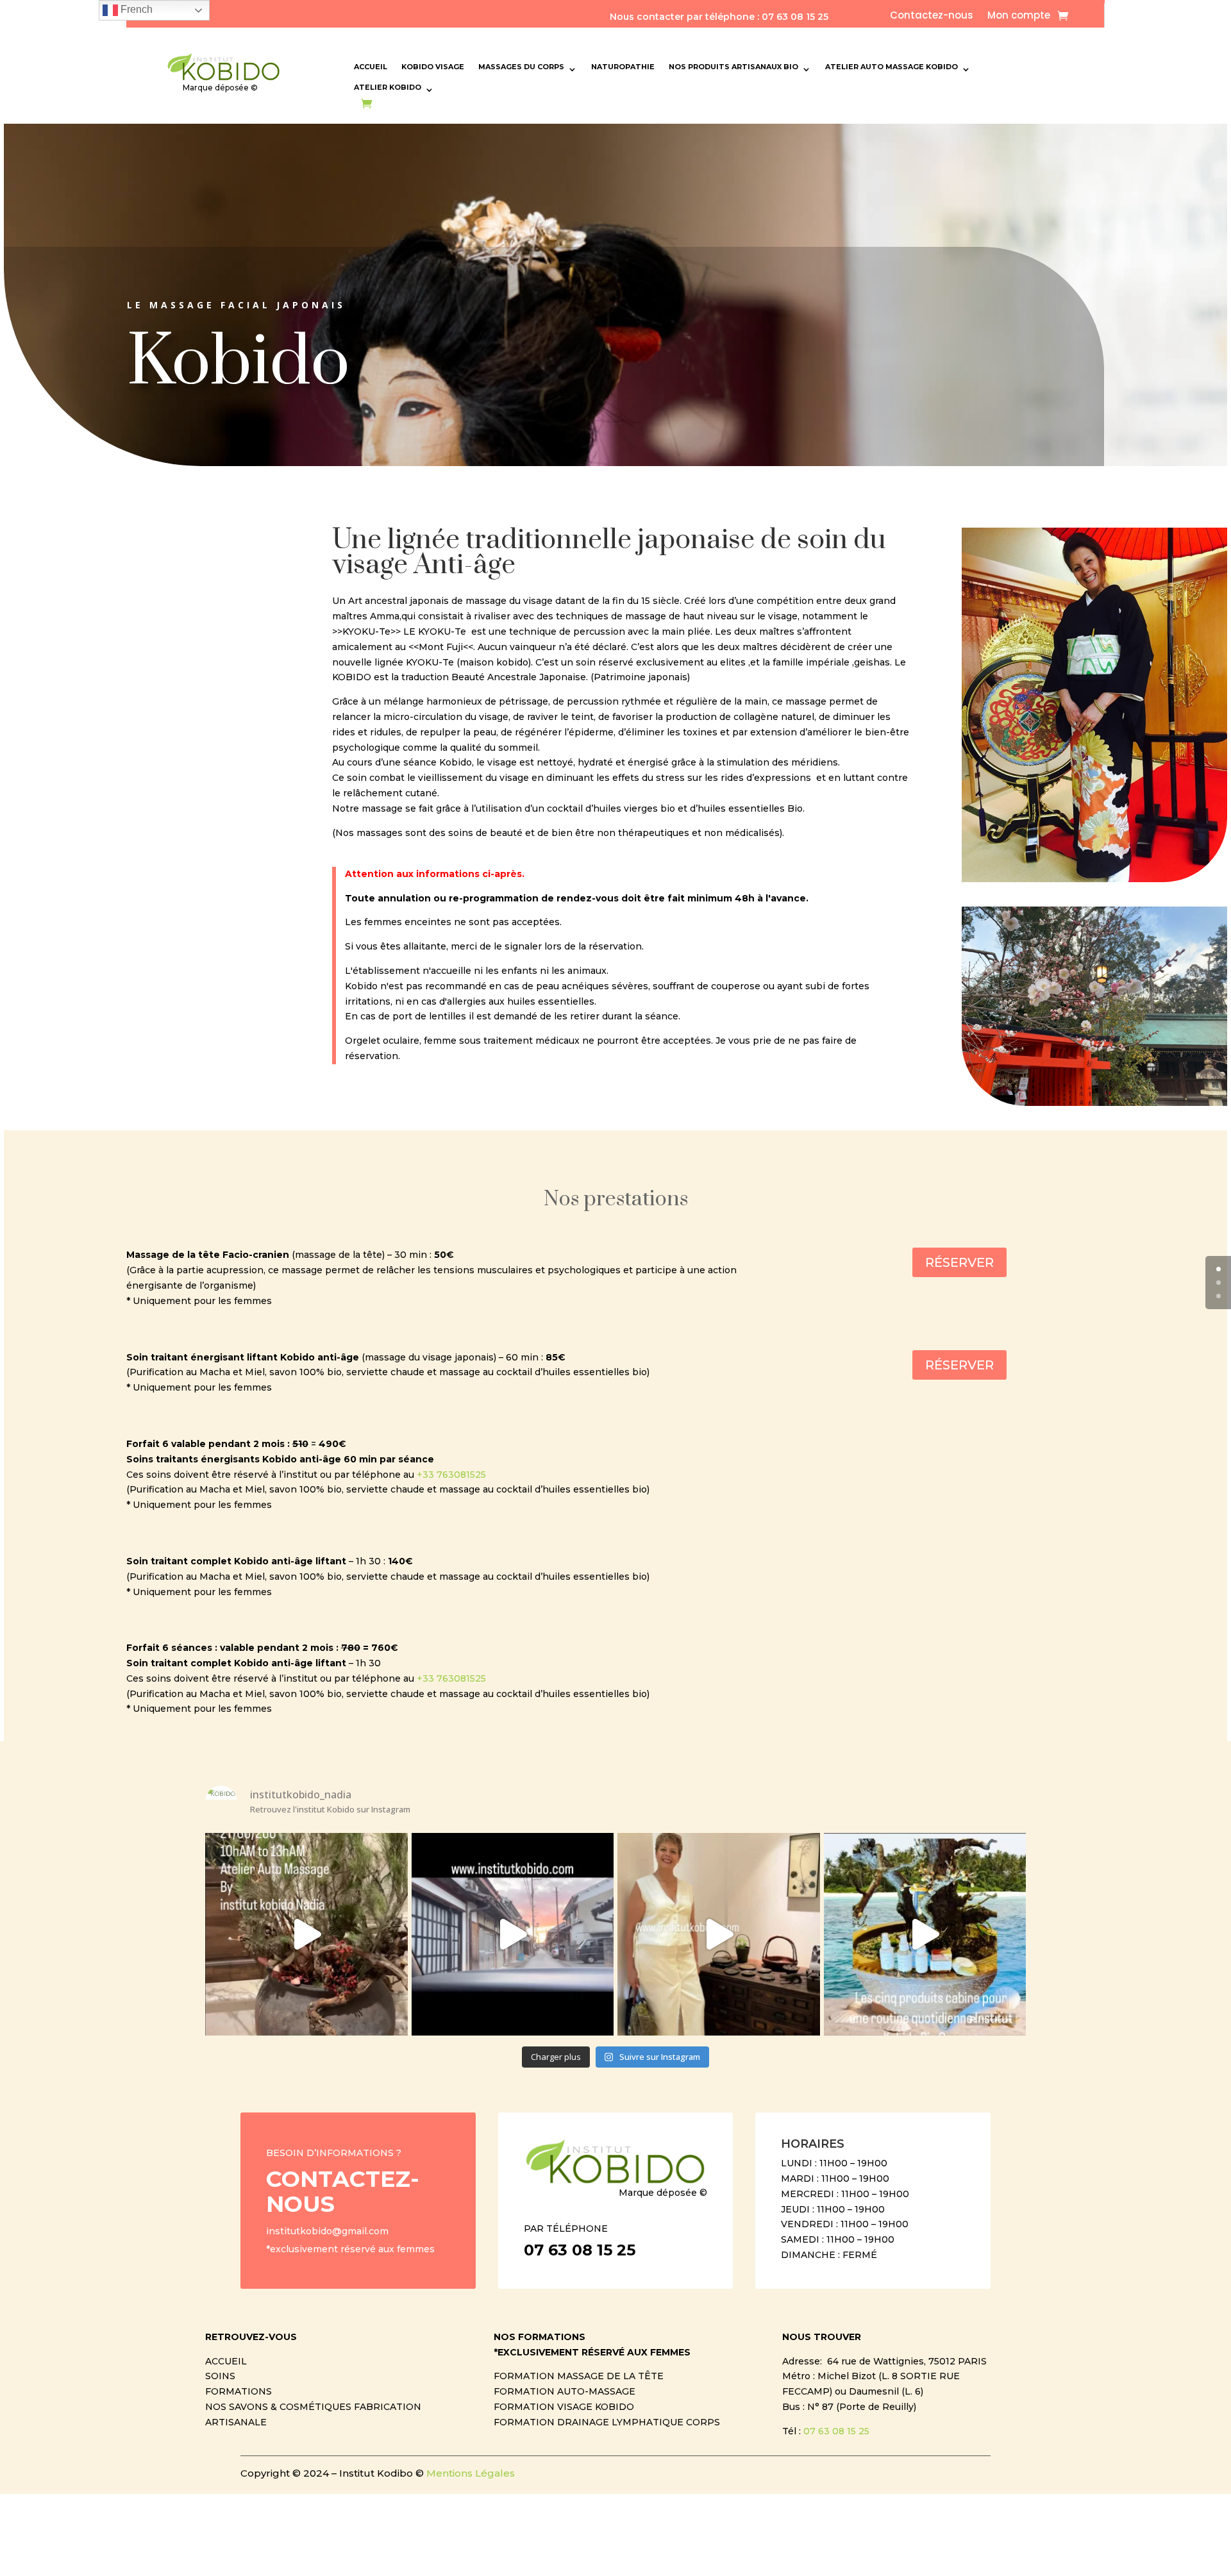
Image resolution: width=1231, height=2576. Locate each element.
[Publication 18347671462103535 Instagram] (925, 1934)
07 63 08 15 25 (836, 2431)
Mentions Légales (471, 2473)
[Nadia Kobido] (1094, 879)
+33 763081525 (451, 1475)
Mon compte (1019, 16)
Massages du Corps (521, 67)
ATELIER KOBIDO (388, 87)
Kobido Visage (433, 67)
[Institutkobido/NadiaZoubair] (719, 1934)
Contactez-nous (932, 16)
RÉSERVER (959, 1262)
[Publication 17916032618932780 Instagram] (513, 1934)
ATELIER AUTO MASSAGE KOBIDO (892, 67)
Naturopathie (623, 67)
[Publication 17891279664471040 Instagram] (306, 1934)
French (135, 9)
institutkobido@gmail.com (327, 2231)
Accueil (371, 67)
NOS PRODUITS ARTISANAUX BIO (733, 67)
